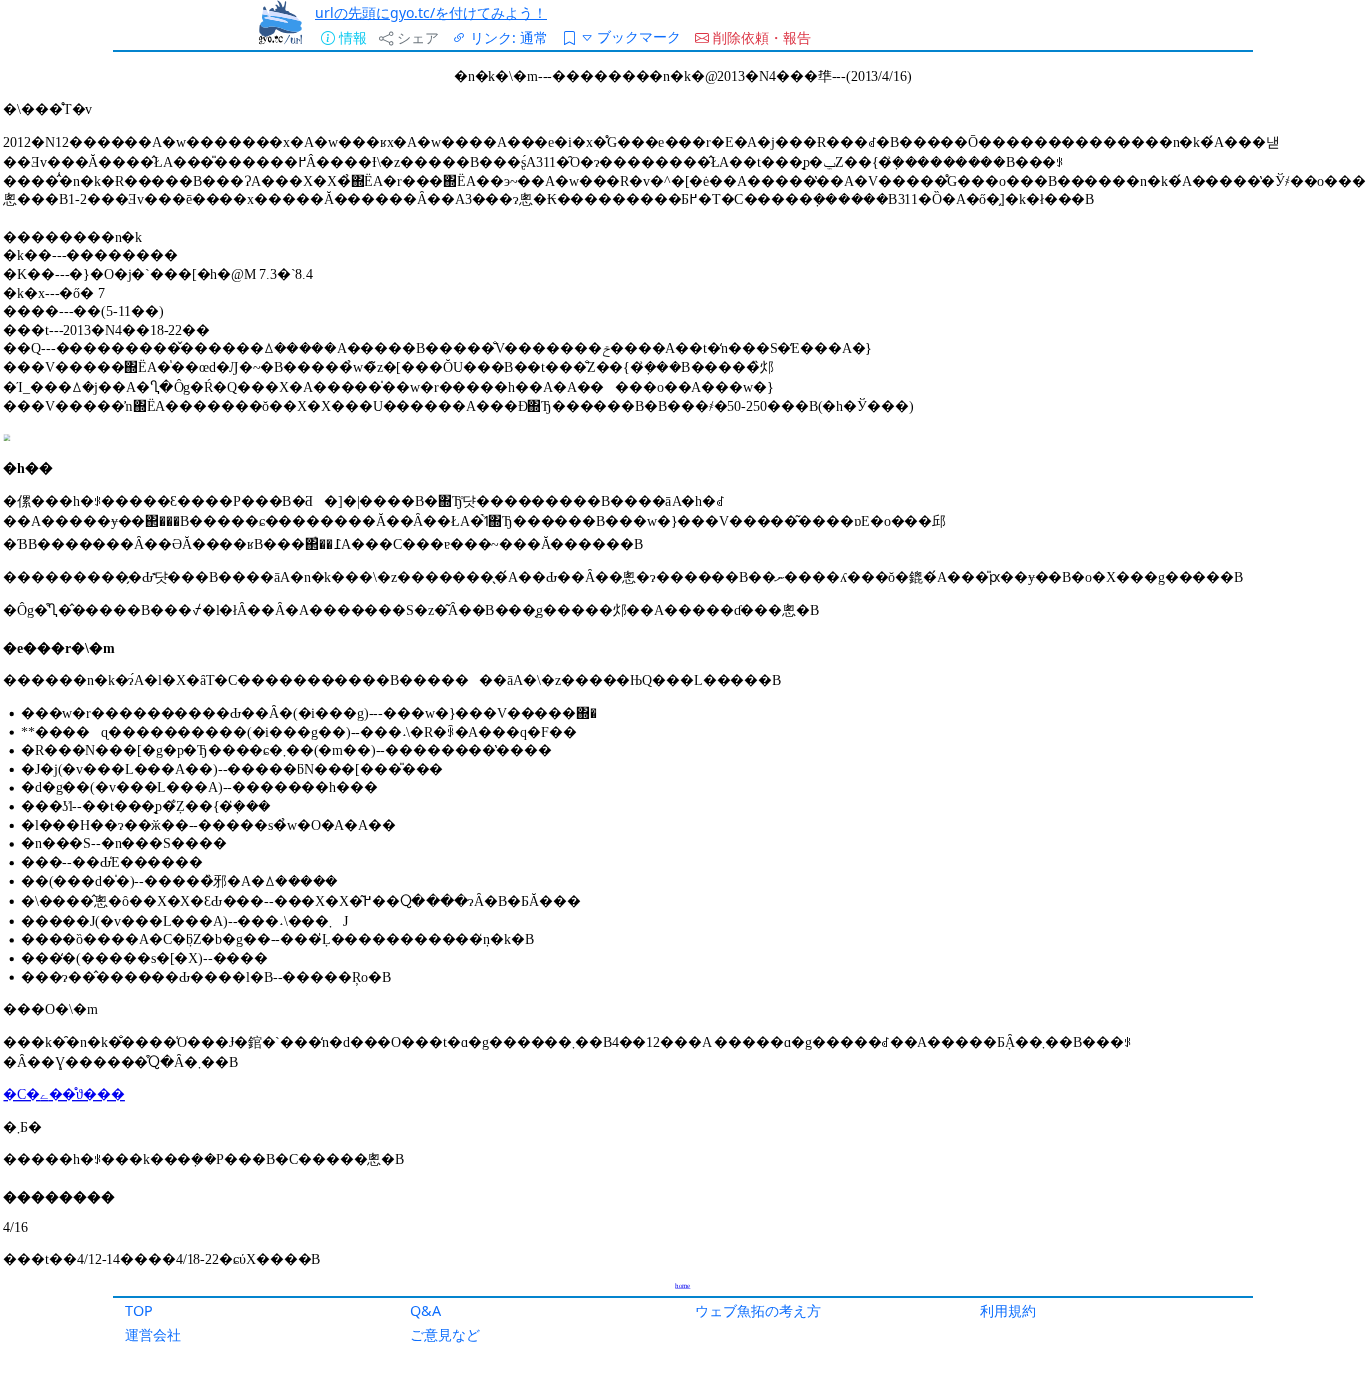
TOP (139, 1310)
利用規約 (1008, 1310)
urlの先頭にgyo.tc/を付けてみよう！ (431, 12)
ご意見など (445, 1334)
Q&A (425, 1310)
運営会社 (153, 1334)
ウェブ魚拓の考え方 (758, 1310)
